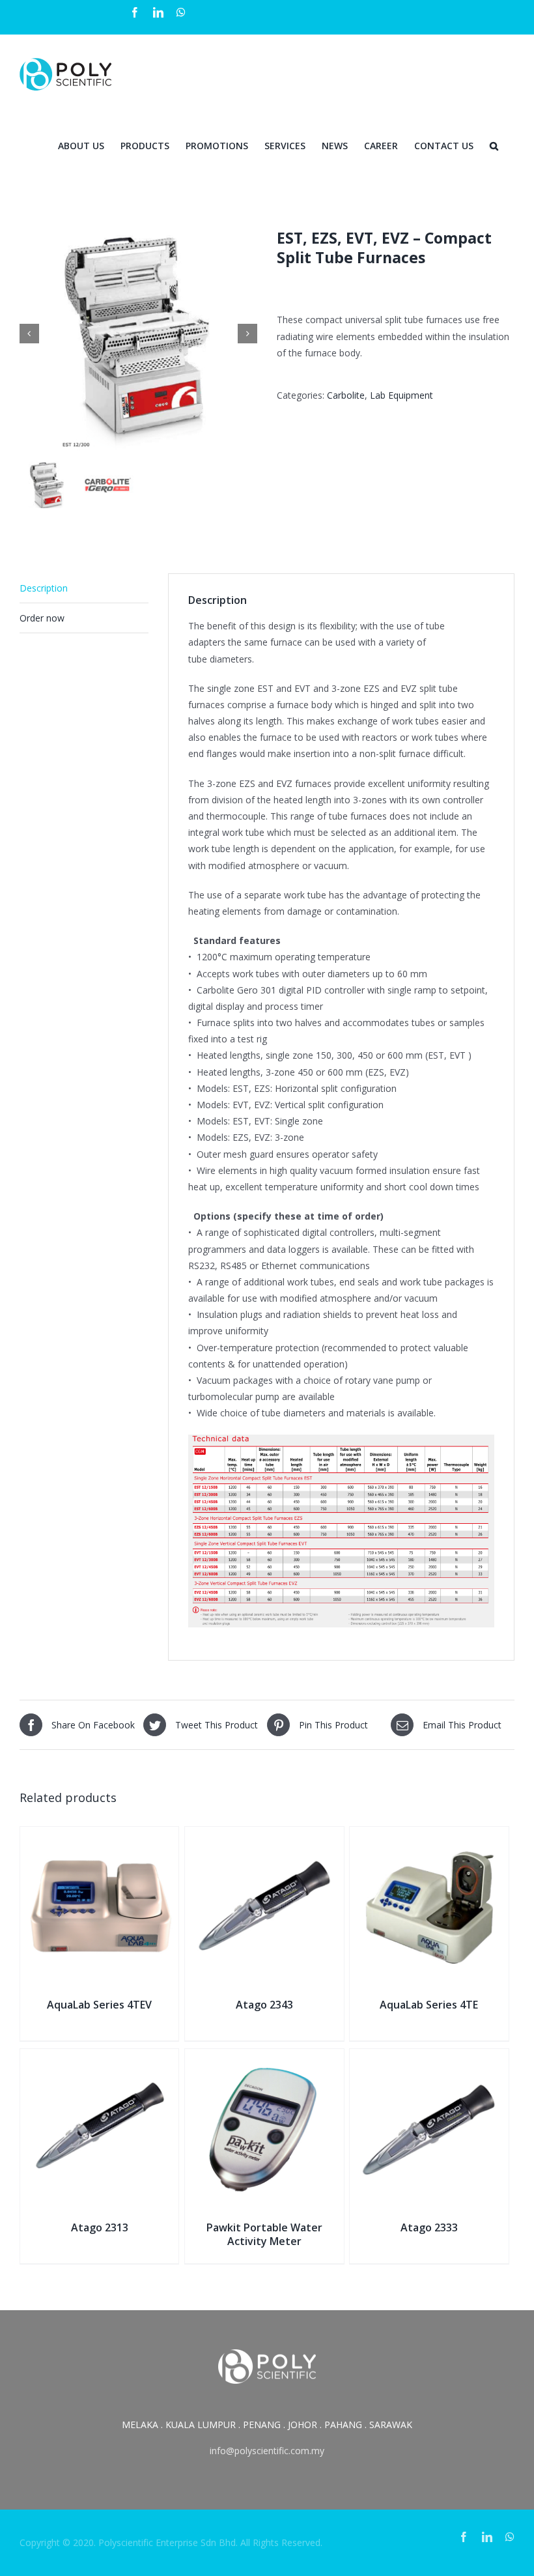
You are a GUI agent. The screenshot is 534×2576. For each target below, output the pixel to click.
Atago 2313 (100, 2227)
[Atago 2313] (99, 2057)
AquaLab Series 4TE (429, 2005)
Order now (42, 618)
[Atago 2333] (429, 2057)
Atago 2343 (264, 2005)
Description (44, 588)
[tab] (84, 588)
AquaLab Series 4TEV (99, 2005)
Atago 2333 (429, 2227)
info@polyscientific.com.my (267, 2451)
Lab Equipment (401, 395)
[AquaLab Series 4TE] (429, 1835)
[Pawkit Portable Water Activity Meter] (264, 2057)
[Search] (494, 145)
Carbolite (346, 395)
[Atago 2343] (264, 1835)
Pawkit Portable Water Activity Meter (264, 2234)
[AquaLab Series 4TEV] (99, 1835)
